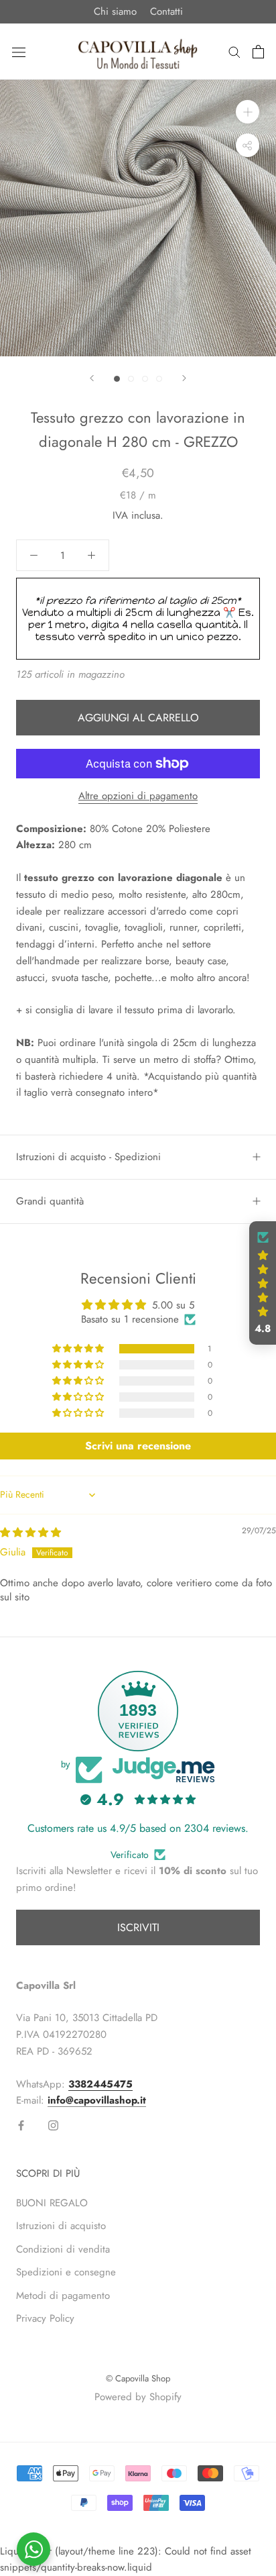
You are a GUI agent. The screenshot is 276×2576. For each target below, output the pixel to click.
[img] (30, 1533)
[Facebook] (21, 2125)
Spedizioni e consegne (66, 2272)
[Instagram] (53, 2125)
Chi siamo (115, 11)
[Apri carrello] (258, 52)
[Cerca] (234, 51)
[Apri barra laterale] (19, 52)
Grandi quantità (50, 1201)
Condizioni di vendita (63, 2249)
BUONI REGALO (52, 2203)
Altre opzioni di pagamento (138, 796)
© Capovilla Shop (138, 2378)
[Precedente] (92, 378)
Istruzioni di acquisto (61, 2226)
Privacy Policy (45, 2318)
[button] (79, 1349)
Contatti (166, 11)
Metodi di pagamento (63, 2296)
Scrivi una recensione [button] (138, 1446)
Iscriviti (138, 1927)
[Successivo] (184, 378)
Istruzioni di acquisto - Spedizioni (88, 1157)
